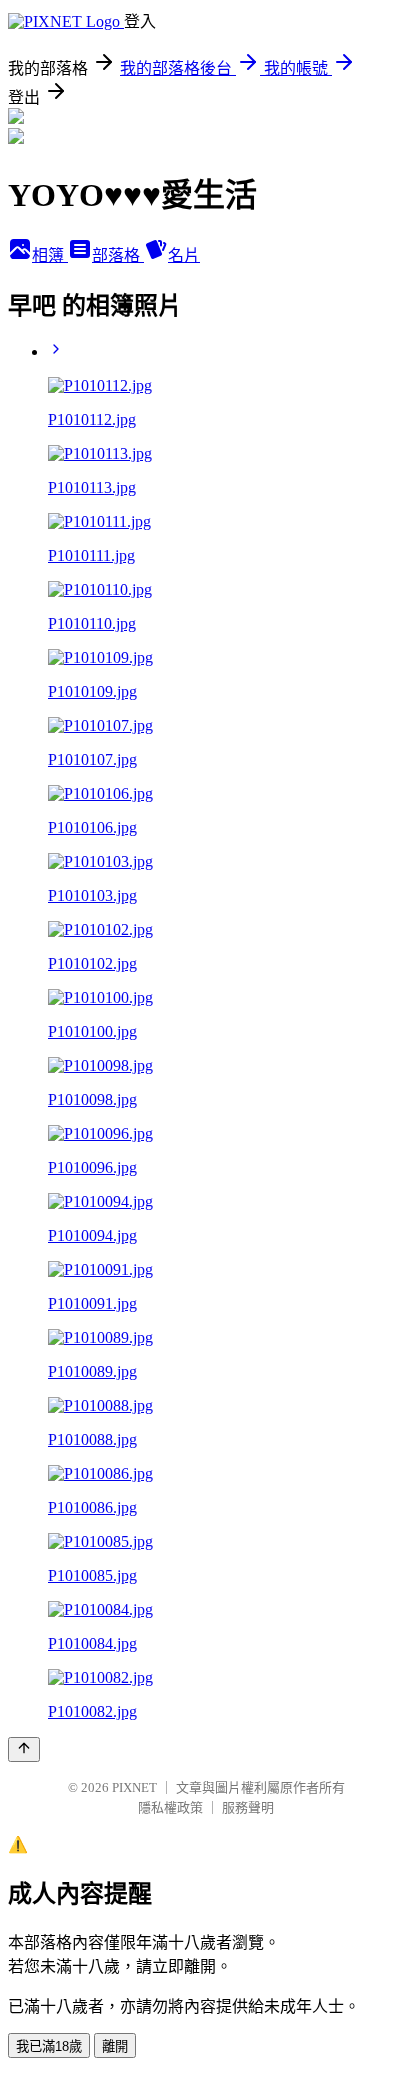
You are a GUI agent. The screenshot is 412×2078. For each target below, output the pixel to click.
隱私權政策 (170, 1807)
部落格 (118, 255)
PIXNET (134, 1787)
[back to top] (24, 1749)
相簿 (50, 255)
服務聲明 (248, 1807)
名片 (184, 255)
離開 (115, 2046)
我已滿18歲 (49, 2046)
